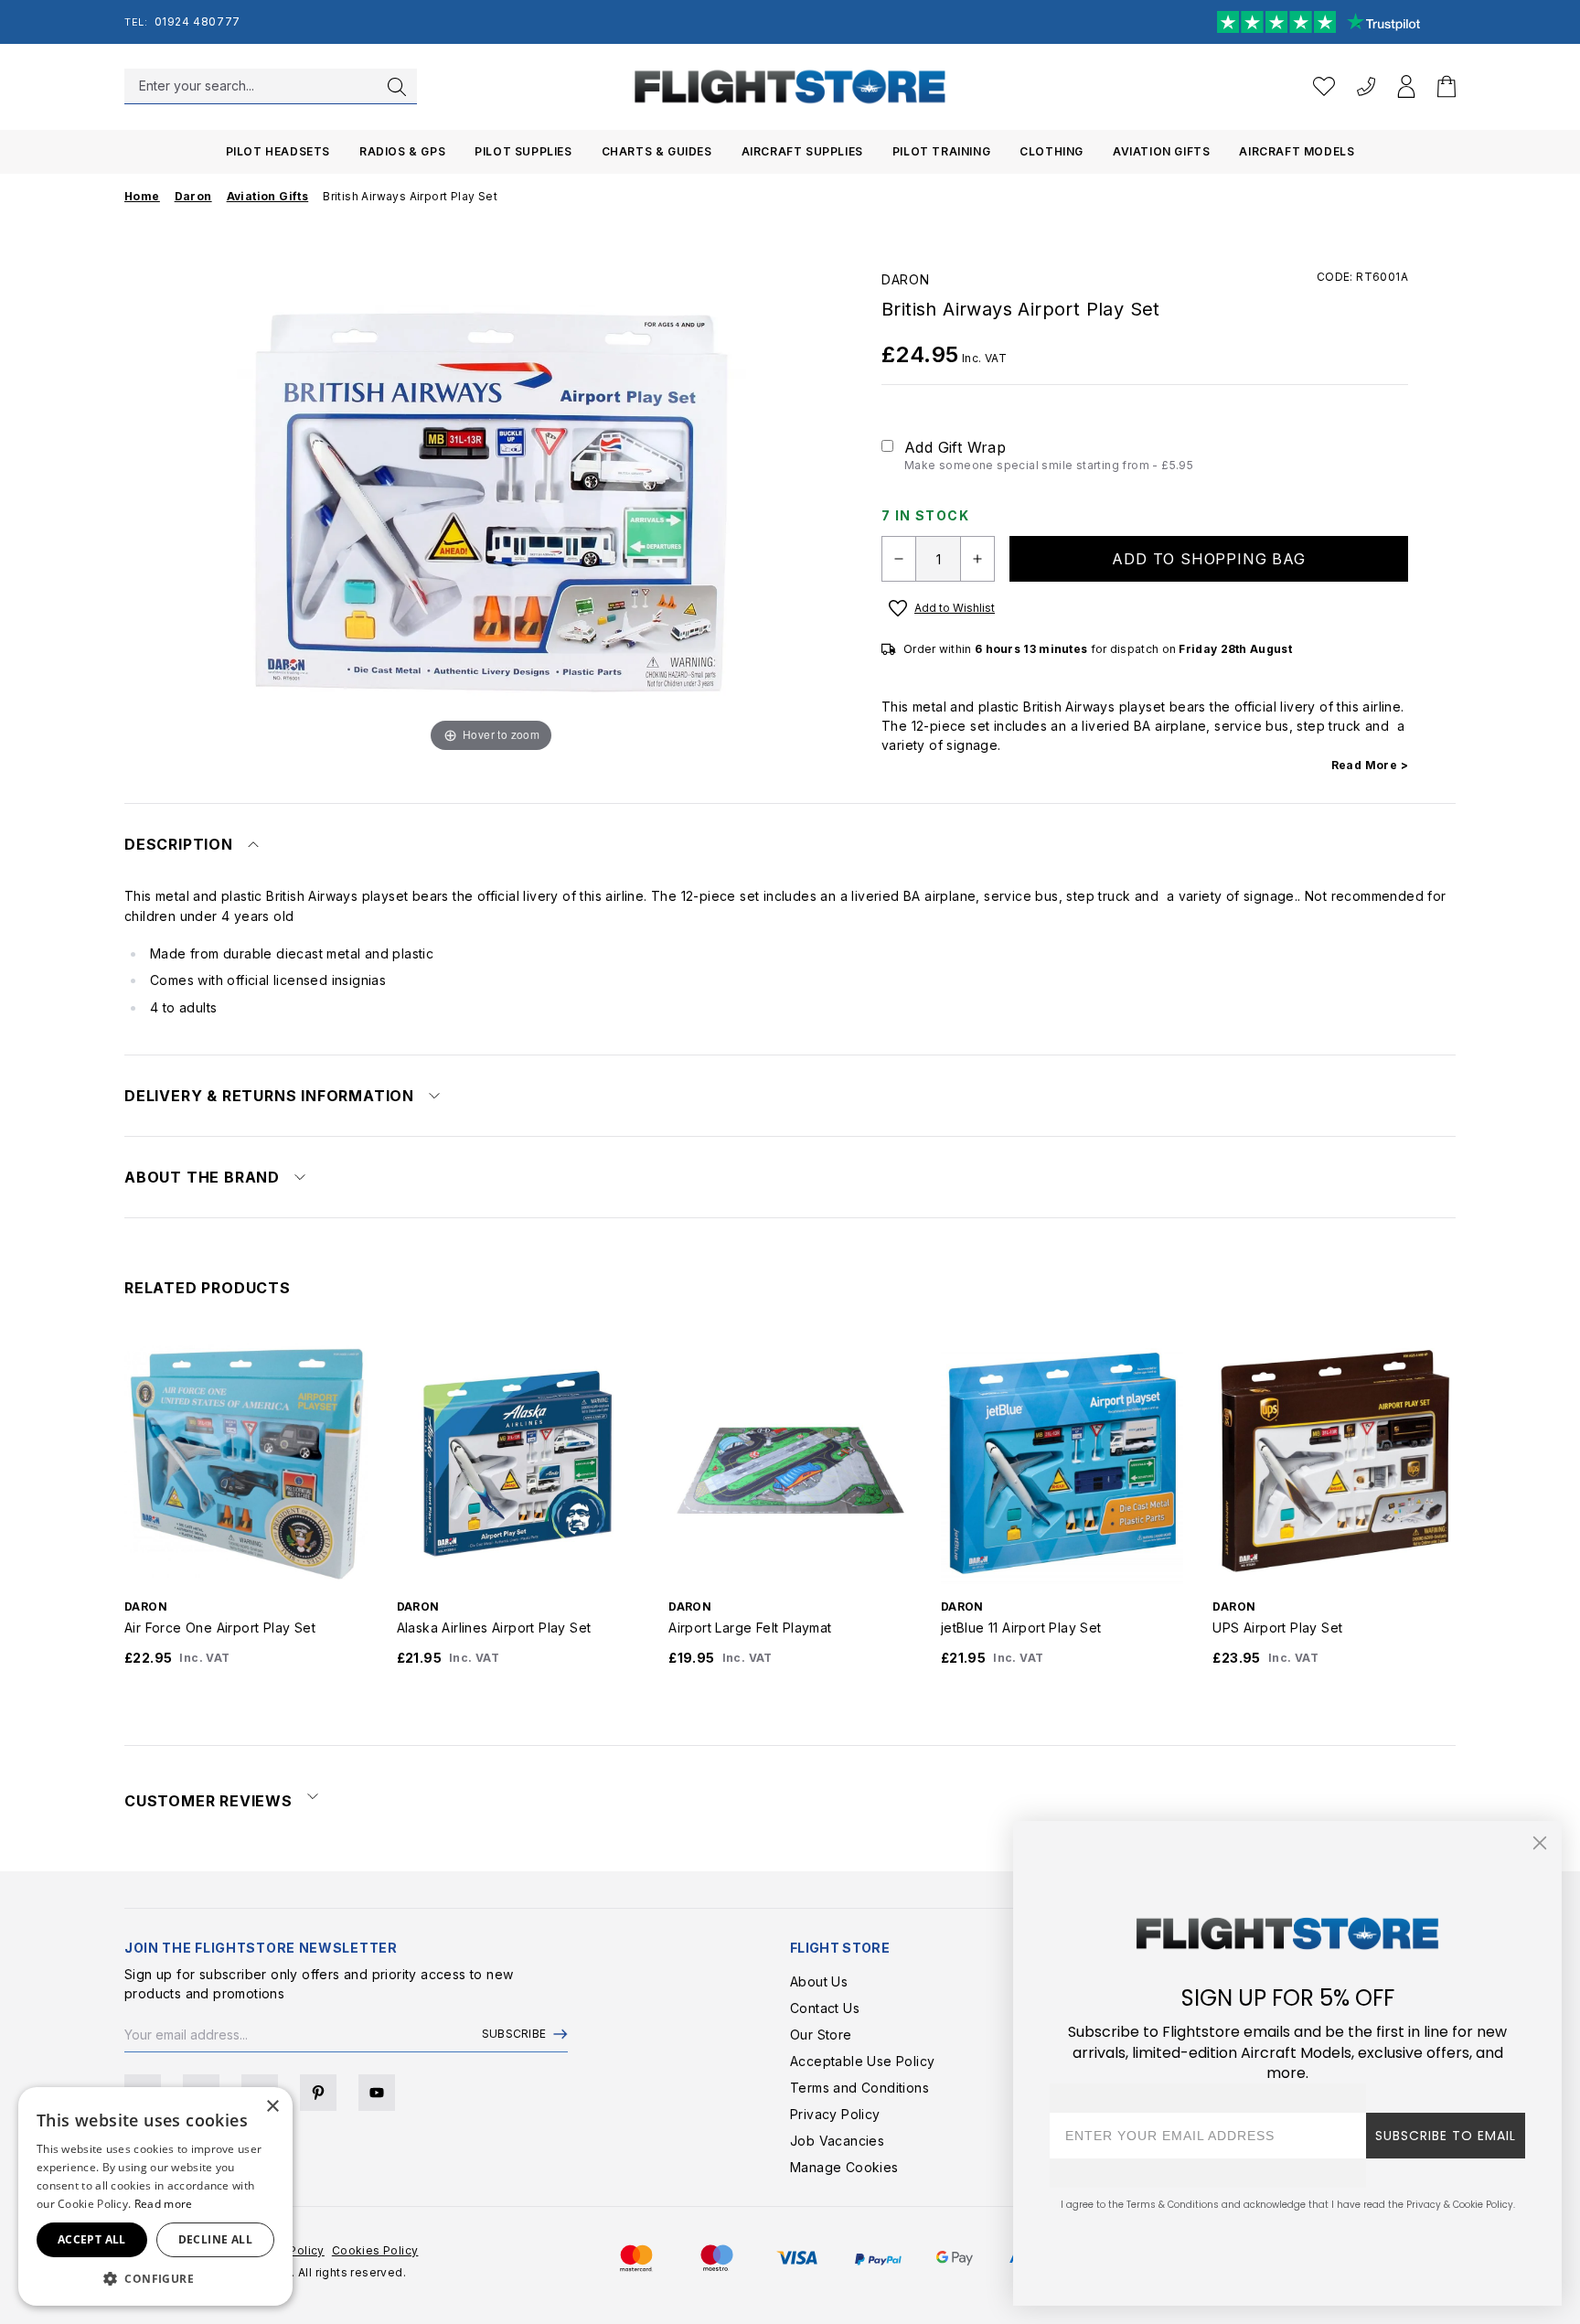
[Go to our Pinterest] (318, 2093)
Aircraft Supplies (802, 151)
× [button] (272, 2107)
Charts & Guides (657, 151)
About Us (819, 1981)
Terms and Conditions (859, 2088)
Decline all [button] (215, 2239)
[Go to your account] (1406, 86)
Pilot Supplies (523, 151)
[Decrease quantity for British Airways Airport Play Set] (899, 559)
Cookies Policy (375, 2250)
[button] (155, 2278)
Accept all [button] (92, 2239)
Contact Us (825, 2008)
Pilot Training (941, 151)
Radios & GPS (402, 151)
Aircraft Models (1297, 151)
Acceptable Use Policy (862, 2061)
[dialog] (155, 2196)
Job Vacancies (837, 2141)
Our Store (821, 2035)
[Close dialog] (1540, 1843)
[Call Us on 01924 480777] (1366, 86)
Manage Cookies (844, 2167)
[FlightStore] (790, 86)
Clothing (1052, 151)
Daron (906, 279)
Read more (164, 2204)
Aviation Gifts (1161, 151)
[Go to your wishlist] (1324, 86)
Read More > (1370, 765)
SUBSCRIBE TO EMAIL (1446, 2136)
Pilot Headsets (278, 151)
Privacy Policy (835, 2114)
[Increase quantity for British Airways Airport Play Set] (977, 559)
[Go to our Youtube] (377, 2093)
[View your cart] (1447, 86)
